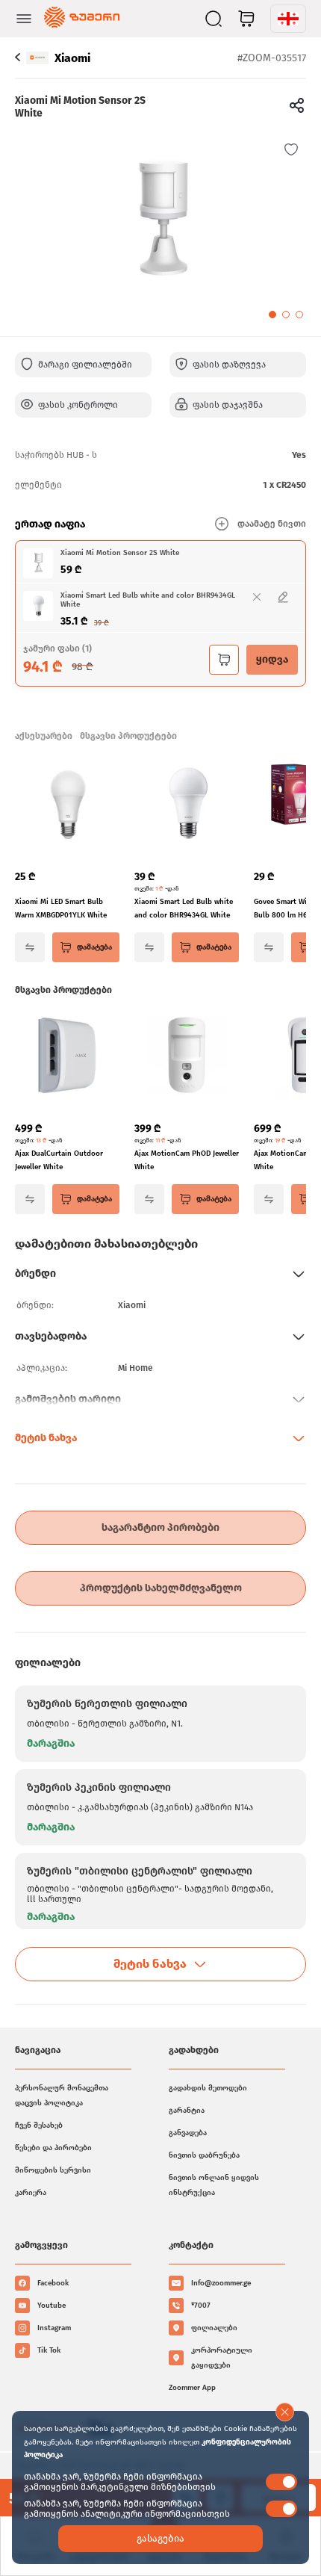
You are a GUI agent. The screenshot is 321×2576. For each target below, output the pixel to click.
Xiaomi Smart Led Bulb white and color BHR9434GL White (184, 908)
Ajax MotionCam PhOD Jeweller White (187, 1160)
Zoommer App (192, 2388)
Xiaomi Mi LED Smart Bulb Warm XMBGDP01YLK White (61, 908)
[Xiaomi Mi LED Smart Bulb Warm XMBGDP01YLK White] (67, 805)
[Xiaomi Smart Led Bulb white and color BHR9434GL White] (187, 805)
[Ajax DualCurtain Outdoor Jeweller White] (67, 1056)
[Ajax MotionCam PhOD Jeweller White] (187, 1056)
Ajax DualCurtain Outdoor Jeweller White (59, 1160)
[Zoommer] (82, 19)
